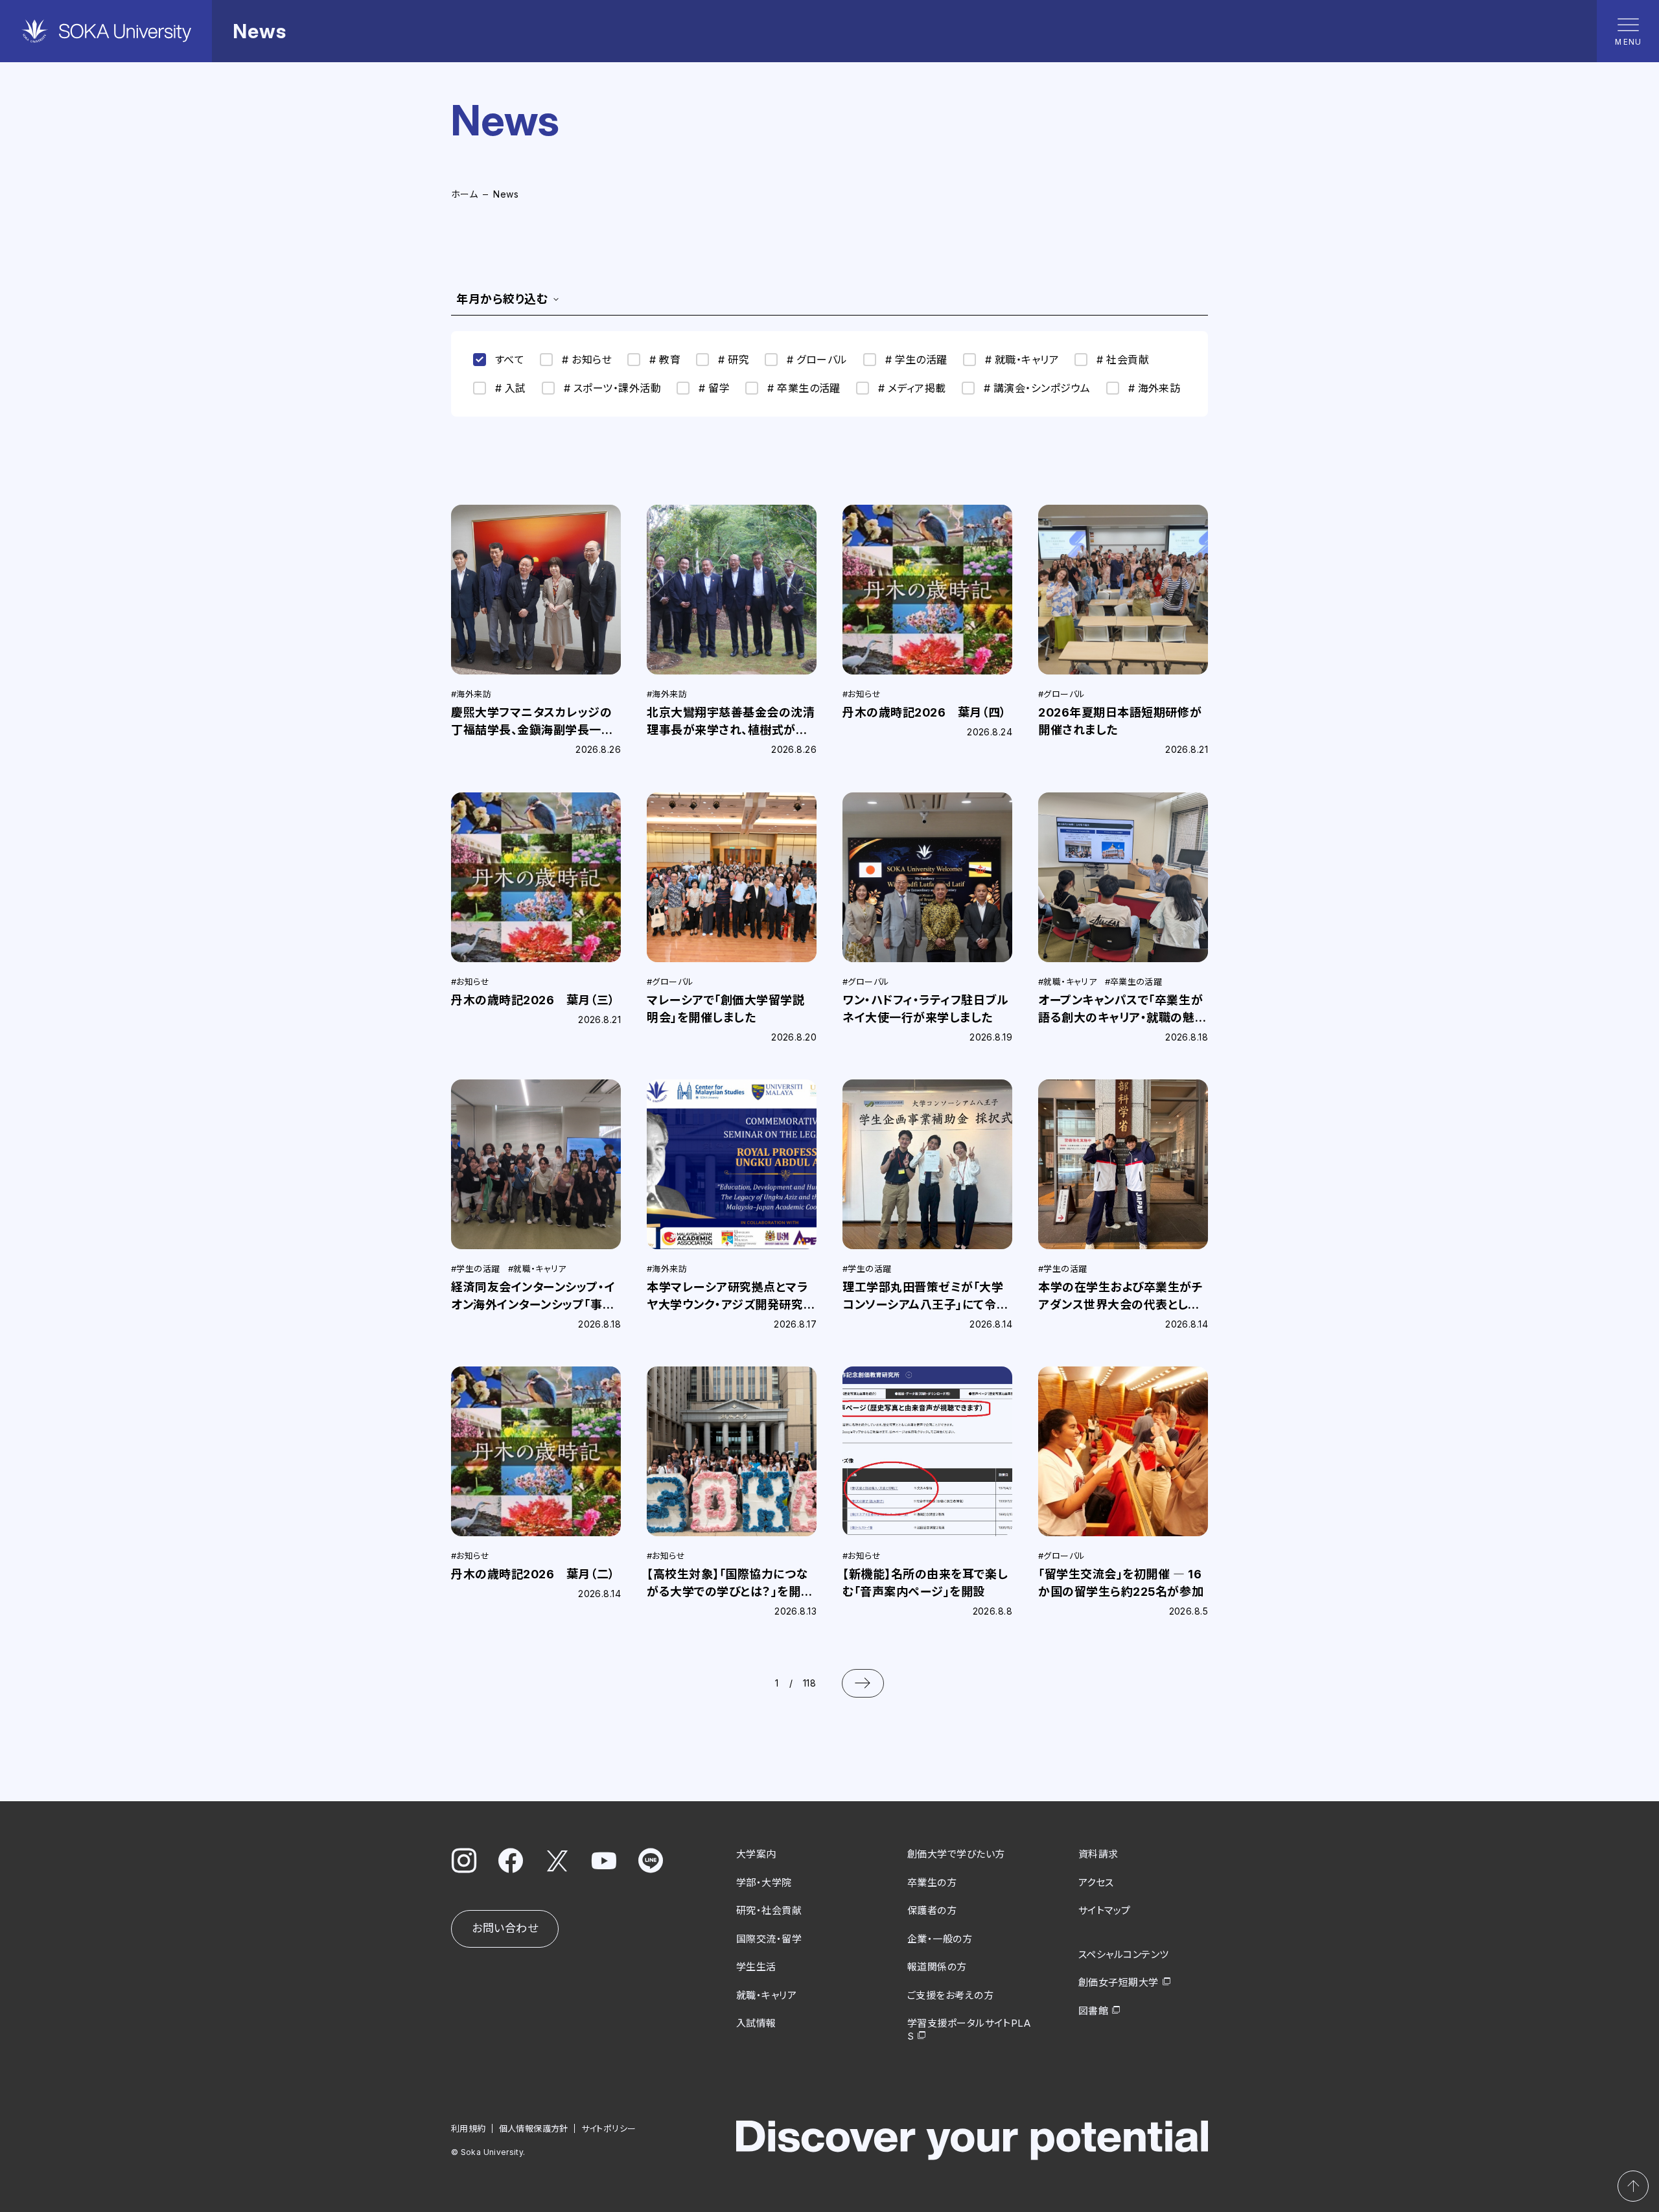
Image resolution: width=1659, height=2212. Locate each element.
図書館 (1093, 2011)
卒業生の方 (932, 1883)
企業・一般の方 (940, 1939)
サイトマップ (1105, 1910)
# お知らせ (587, 360)
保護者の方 (932, 1910)
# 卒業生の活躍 (804, 388)
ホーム (464, 194)
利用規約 (469, 2128)
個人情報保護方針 (534, 2128)
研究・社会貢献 (769, 1910)
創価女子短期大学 (1119, 1982)
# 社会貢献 (1123, 360)
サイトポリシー (609, 2128)
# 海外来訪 (1154, 388)
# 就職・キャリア (1022, 360)
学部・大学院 (764, 1883)
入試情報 (756, 2023)
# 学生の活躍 (916, 360)
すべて (510, 360)
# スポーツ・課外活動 (612, 388)
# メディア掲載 (912, 388)
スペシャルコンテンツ (1124, 1954)
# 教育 (665, 360)
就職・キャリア (766, 1995)
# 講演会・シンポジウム (1037, 388)
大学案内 (756, 1854)
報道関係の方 (937, 1967)
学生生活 (756, 1967)
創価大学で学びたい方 (956, 1854)
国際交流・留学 (769, 1939)
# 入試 (511, 388)
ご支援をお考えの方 (950, 1995)
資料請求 (1098, 1854)
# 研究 (734, 360)
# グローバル (817, 360)
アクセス (1096, 1883)
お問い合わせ (505, 1928)
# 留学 (714, 388)
